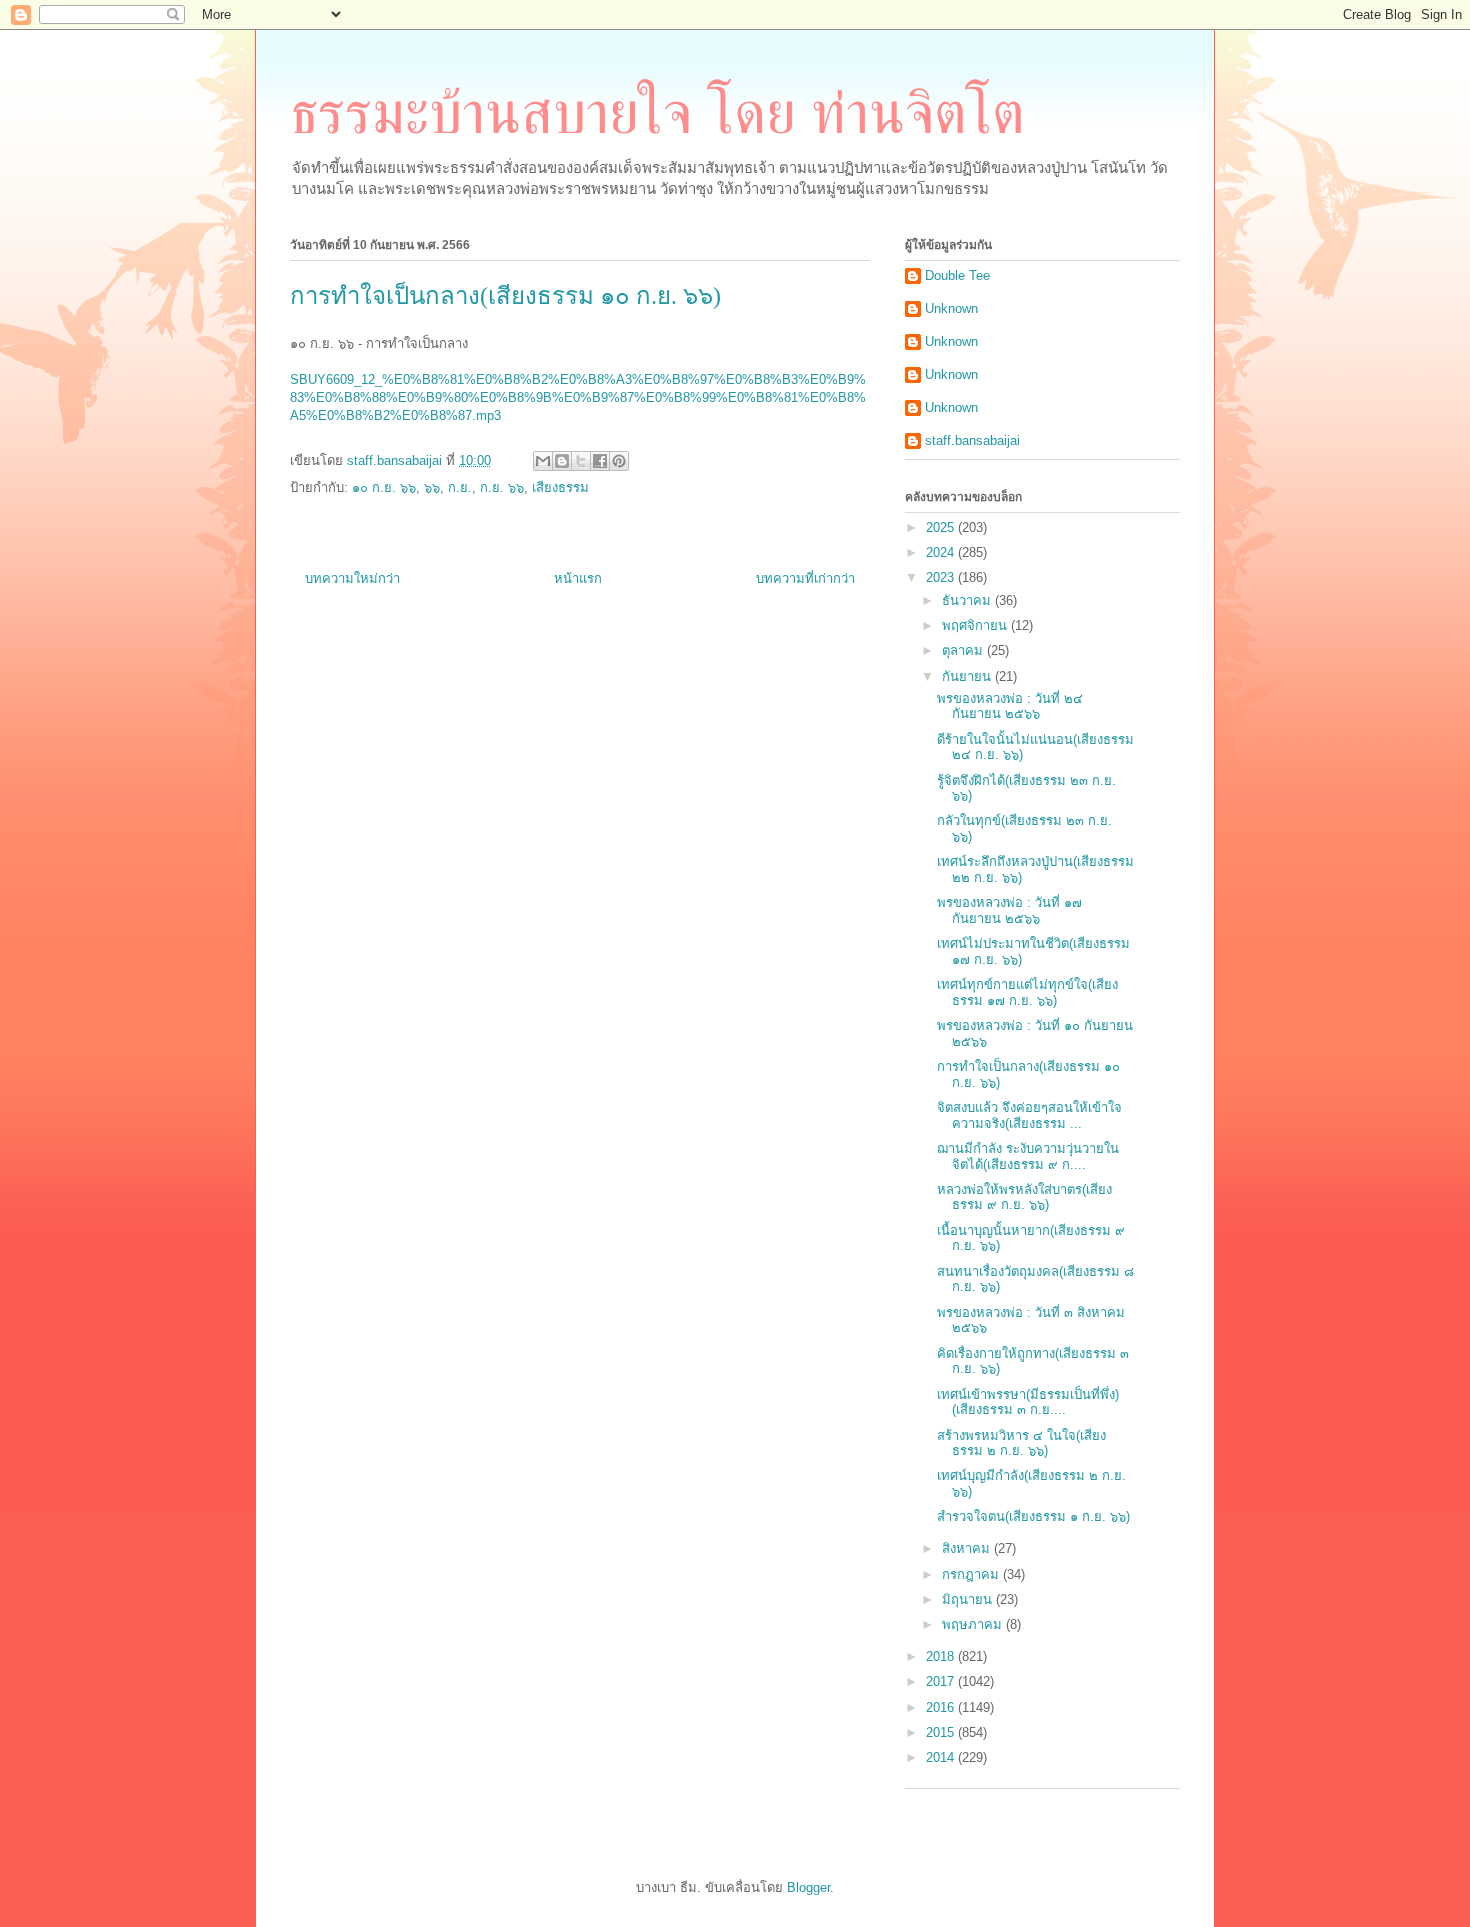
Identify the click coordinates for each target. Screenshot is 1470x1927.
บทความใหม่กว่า (352, 578)
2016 (942, 1707)
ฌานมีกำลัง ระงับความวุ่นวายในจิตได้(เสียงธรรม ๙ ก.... (1028, 1156)
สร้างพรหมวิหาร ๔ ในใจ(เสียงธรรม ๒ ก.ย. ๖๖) (1021, 1443)
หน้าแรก (578, 578)
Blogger (808, 1887)
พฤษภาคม (974, 1624)
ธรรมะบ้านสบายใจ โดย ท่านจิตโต (657, 113)
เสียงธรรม (560, 487)
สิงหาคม (968, 1548)
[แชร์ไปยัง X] (581, 461)
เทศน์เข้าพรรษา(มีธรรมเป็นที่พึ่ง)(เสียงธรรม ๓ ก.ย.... (1028, 1402)
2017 (942, 1681)
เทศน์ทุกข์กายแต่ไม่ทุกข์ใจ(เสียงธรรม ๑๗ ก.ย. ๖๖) (1027, 992)
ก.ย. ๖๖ (502, 487)
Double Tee (957, 275)
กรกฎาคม (972, 1574)
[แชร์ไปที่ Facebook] (600, 461)
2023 (942, 577)
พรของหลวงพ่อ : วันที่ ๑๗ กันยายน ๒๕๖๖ (1009, 910)
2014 (942, 1757)
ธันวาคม (968, 600)
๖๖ (432, 487)
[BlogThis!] (562, 461)
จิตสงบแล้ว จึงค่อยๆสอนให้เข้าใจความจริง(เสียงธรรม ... (1029, 1115)
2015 (942, 1732)
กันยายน (968, 676)
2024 (942, 552)
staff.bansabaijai (972, 440)
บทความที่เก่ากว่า (805, 578)
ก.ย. (460, 487)
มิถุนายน (969, 1599)
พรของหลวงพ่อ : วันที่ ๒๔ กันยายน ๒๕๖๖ (1010, 706)
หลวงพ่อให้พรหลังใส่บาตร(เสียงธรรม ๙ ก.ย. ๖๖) (1024, 1197)
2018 (942, 1656)
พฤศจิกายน (976, 625)
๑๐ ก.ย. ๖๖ (384, 487)
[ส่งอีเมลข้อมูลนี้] (543, 461)
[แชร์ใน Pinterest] (619, 461)
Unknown (951, 308)
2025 (942, 527)
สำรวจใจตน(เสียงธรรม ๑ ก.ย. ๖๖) (1033, 1516)
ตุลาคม (964, 650)
